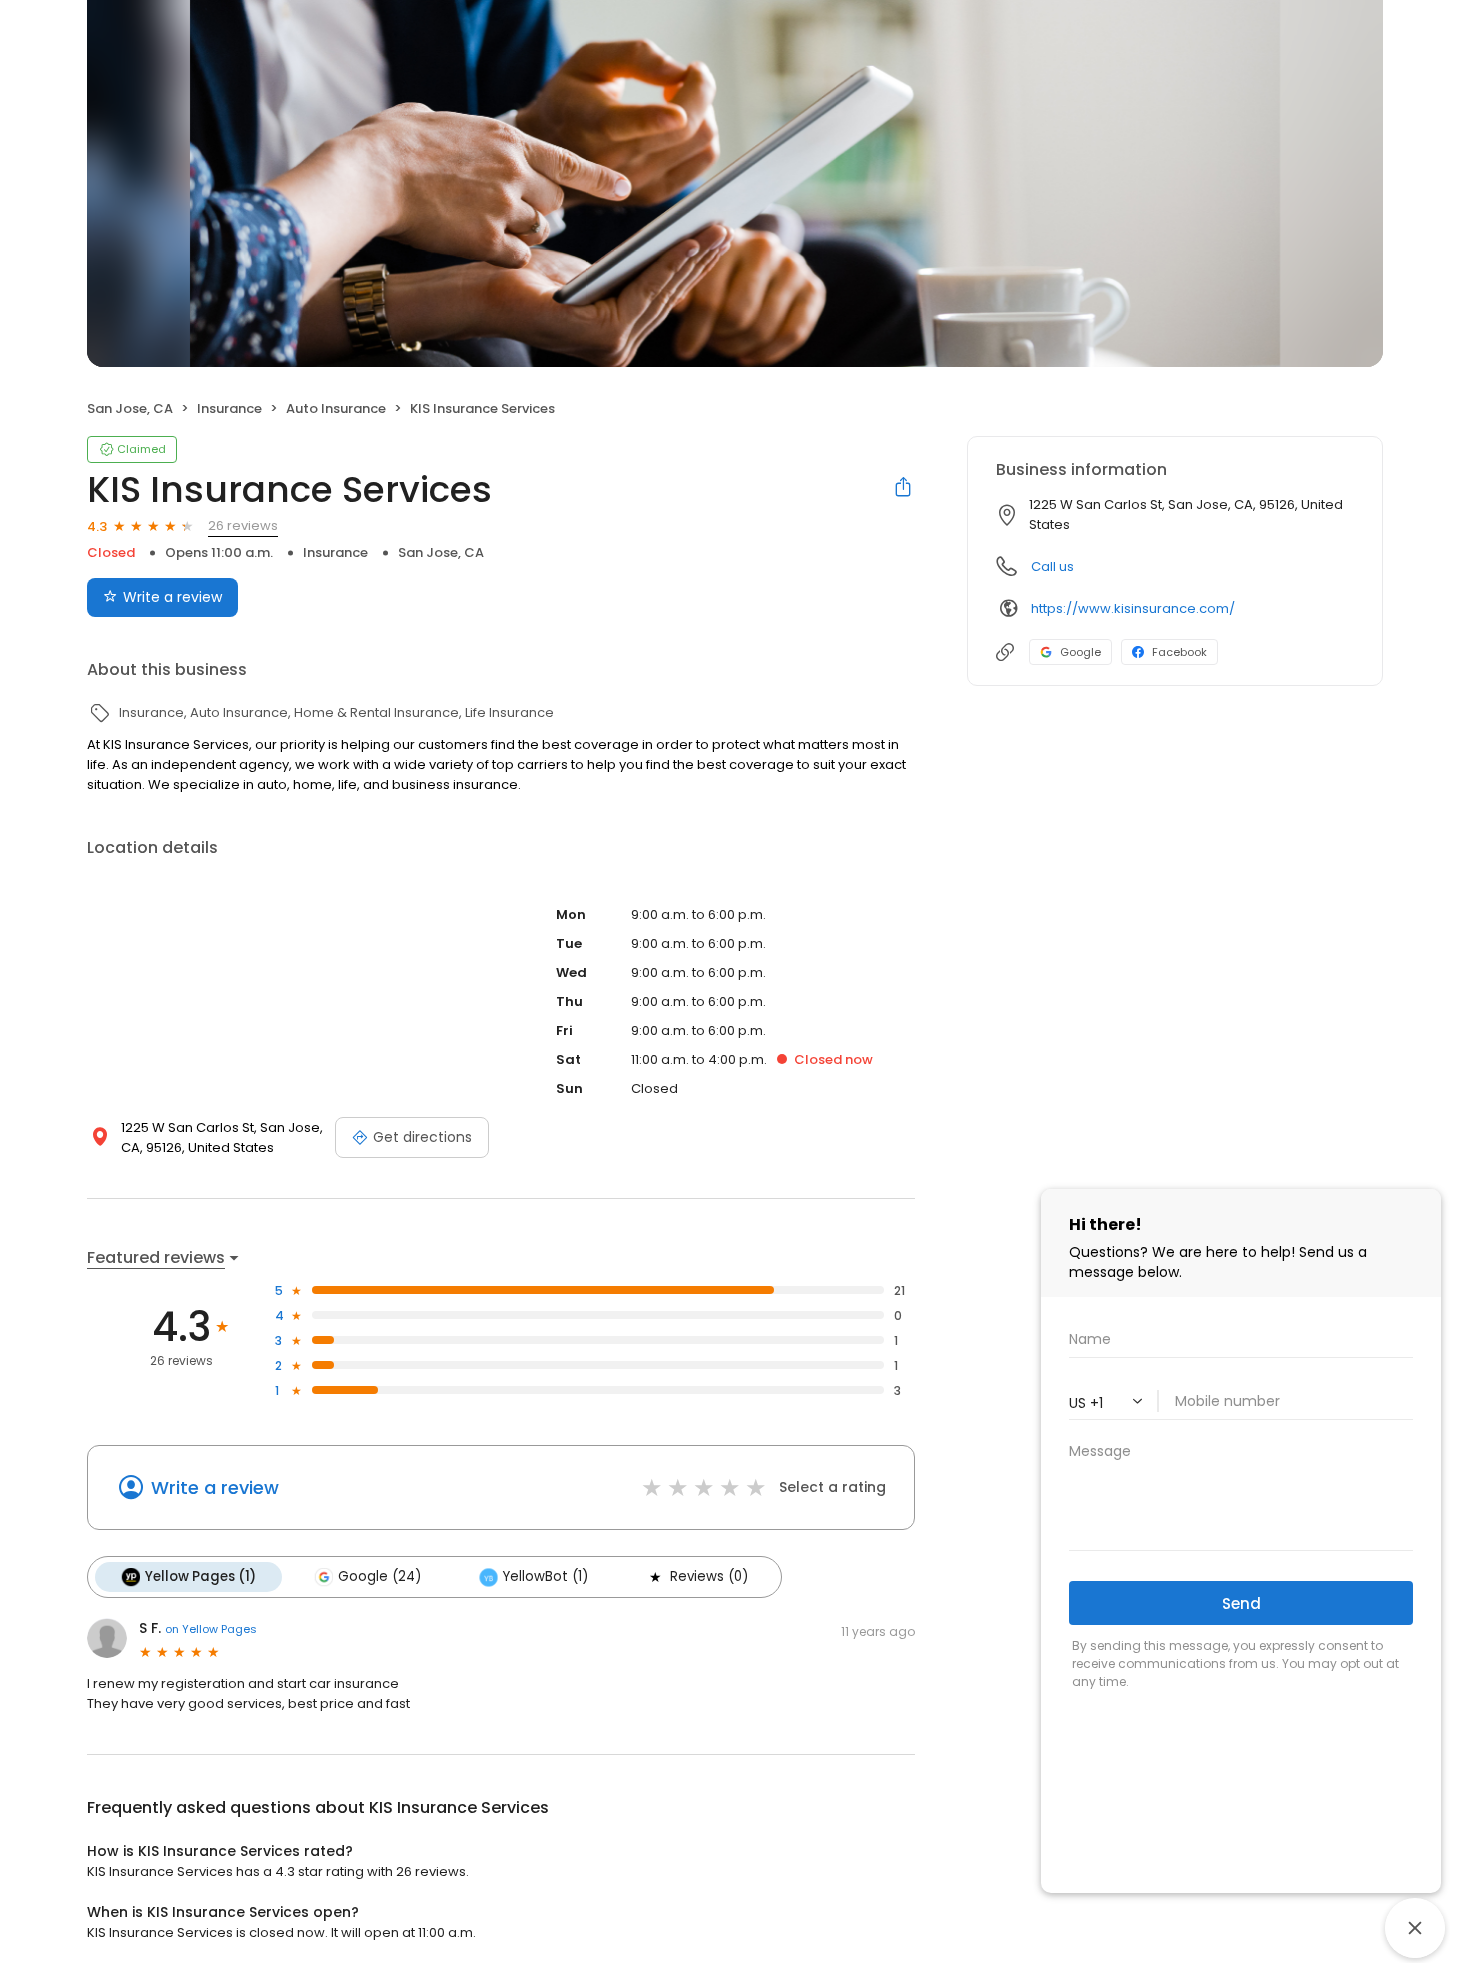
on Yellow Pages (211, 1629)
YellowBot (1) (545, 1576)
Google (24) (379, 1576)
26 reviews (243, 525)
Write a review (172, 597)
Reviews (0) (709, 1576)
